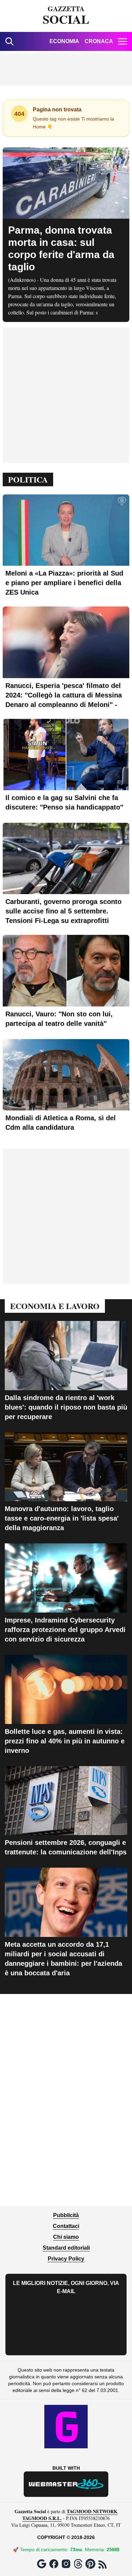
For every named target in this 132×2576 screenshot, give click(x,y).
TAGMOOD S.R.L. (42, 2518)
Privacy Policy (66, 2259)
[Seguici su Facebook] (54, 2564)
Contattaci (66, 2226)
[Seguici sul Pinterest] (90, 2564)
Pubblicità (66, 2215)
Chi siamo (66, 2237)
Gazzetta (66, 16)
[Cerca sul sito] (9, 41)
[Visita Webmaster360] (66, 2484)
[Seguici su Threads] (78, 2564)
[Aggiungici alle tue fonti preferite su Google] (42, 2564)
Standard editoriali (66, 2248)
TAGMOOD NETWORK (92, 2511)
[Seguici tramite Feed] (103, 2564)
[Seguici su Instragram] (66, 2564)
